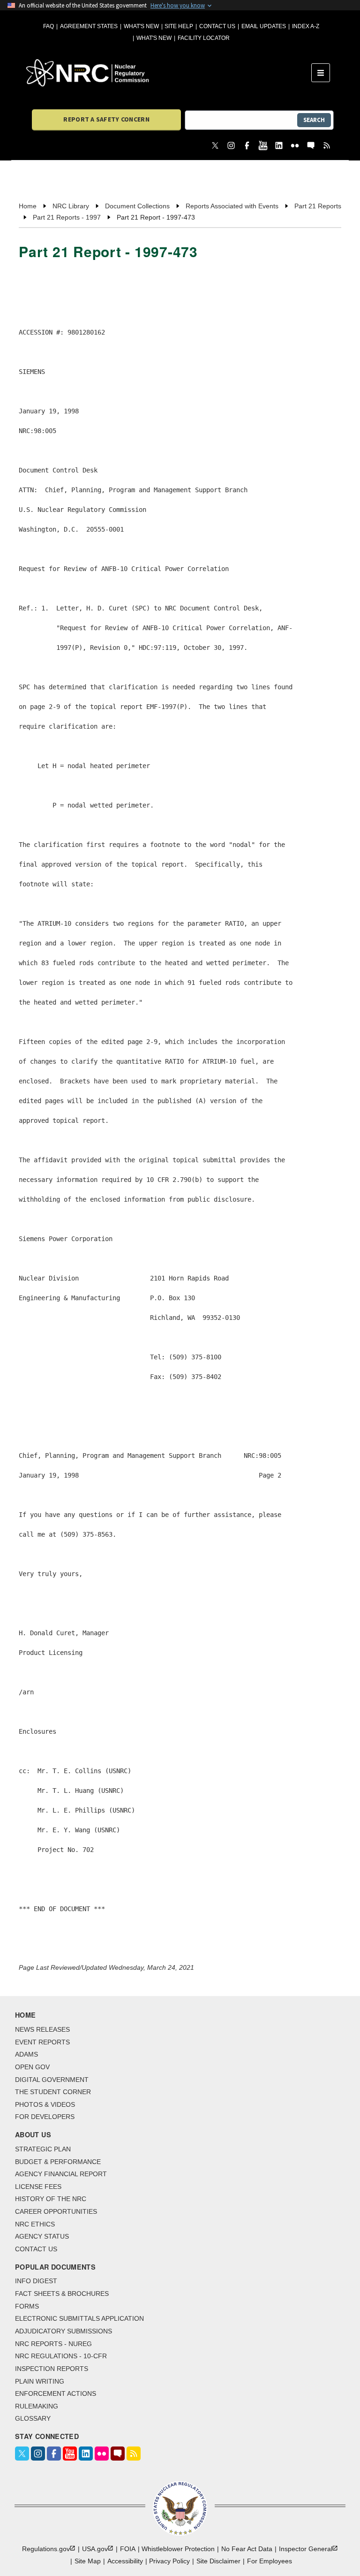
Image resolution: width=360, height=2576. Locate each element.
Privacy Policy (169, 2561)
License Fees (38, 2187)
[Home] (169, 73)
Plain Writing (40, 2381)
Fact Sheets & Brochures (62, 2294)
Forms (27, 2306)
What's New (141, 26)
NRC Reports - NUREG (53, 2344)
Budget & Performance (58, 2162)
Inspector (306, 2549)
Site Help (179, 26)
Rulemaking (37, 2406)
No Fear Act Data (247, 2549)
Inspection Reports (52, 2369)
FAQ (49, 26)
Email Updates (264, 26)
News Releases (42, 2029)
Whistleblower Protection (178, 2549)
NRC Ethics (35, 2224)
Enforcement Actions (56, 2393)
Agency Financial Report (61, 2174)
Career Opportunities (56, 2211)
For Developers (45, 2117)
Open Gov (32, 2067)
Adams (26, 2054)
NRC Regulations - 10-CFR (61, 2356)
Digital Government (52, 2080)
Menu (324, 73)
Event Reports (42, 2042)
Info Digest (36, 2281)
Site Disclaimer (218, 2561)
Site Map (88, 2561)
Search (314, 120)
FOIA (128, 2549)
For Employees (270, 2561)
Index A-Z (306, 26)
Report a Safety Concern (106, 119)
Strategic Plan (43, 2149)
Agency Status (42, 2236)
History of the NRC (51, 2199)
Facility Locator (204, 38)
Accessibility (125, 2561)
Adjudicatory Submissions (64, 2331)
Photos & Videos (45, 2104)
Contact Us (217, 26)
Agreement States (89, 26)
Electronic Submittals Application (79, 2318)
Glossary (33, 2418)
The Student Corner (53, 2092)
